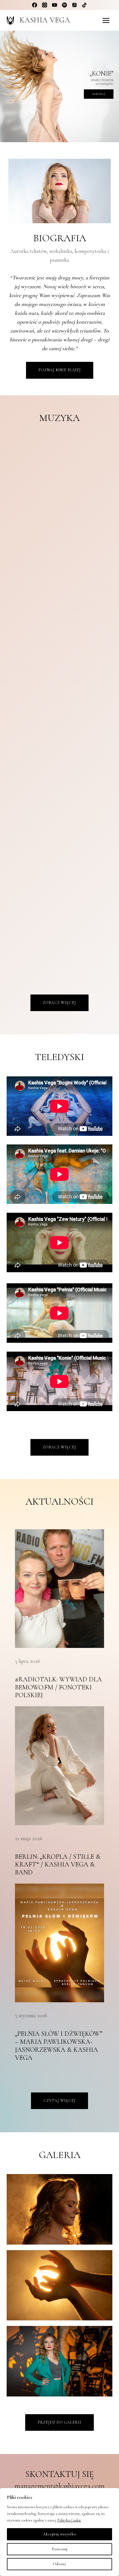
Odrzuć (60, 2564)
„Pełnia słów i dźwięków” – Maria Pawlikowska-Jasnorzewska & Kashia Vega (59, 2046)
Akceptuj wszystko (59, 2534)
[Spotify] (64, 5)
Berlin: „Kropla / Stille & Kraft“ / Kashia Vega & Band (58, 1865)
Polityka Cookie (69, 2520)
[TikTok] (84, 5)
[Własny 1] (74, 5)
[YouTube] (55, 5)
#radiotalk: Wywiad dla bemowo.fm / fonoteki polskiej (58, 1687)
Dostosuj (60, 2549)
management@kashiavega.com (59, 2486)
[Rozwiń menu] (106, 20)
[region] (59, 86)
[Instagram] (45, 5)
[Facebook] (35, 5)
